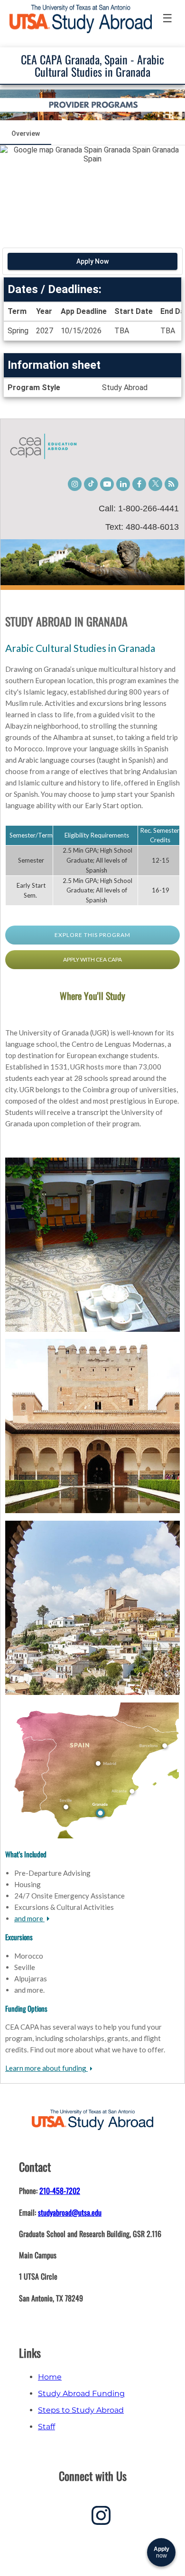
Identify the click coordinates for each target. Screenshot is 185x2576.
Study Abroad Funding (81, 2393)
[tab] (26, 134)
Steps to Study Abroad (81, 2410)
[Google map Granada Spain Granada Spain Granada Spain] (92, 192)
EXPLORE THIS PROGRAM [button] (92, 935)
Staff (46, 2427)
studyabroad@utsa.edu (70, 2212)
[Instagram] (101, 2519)
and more (29, 1918)
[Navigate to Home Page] (81, 19)
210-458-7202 (60, 2191)
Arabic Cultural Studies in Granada (80, 648)
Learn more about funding (46, 2068)
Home (50, 2377)
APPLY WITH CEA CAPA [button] (92, 959)
